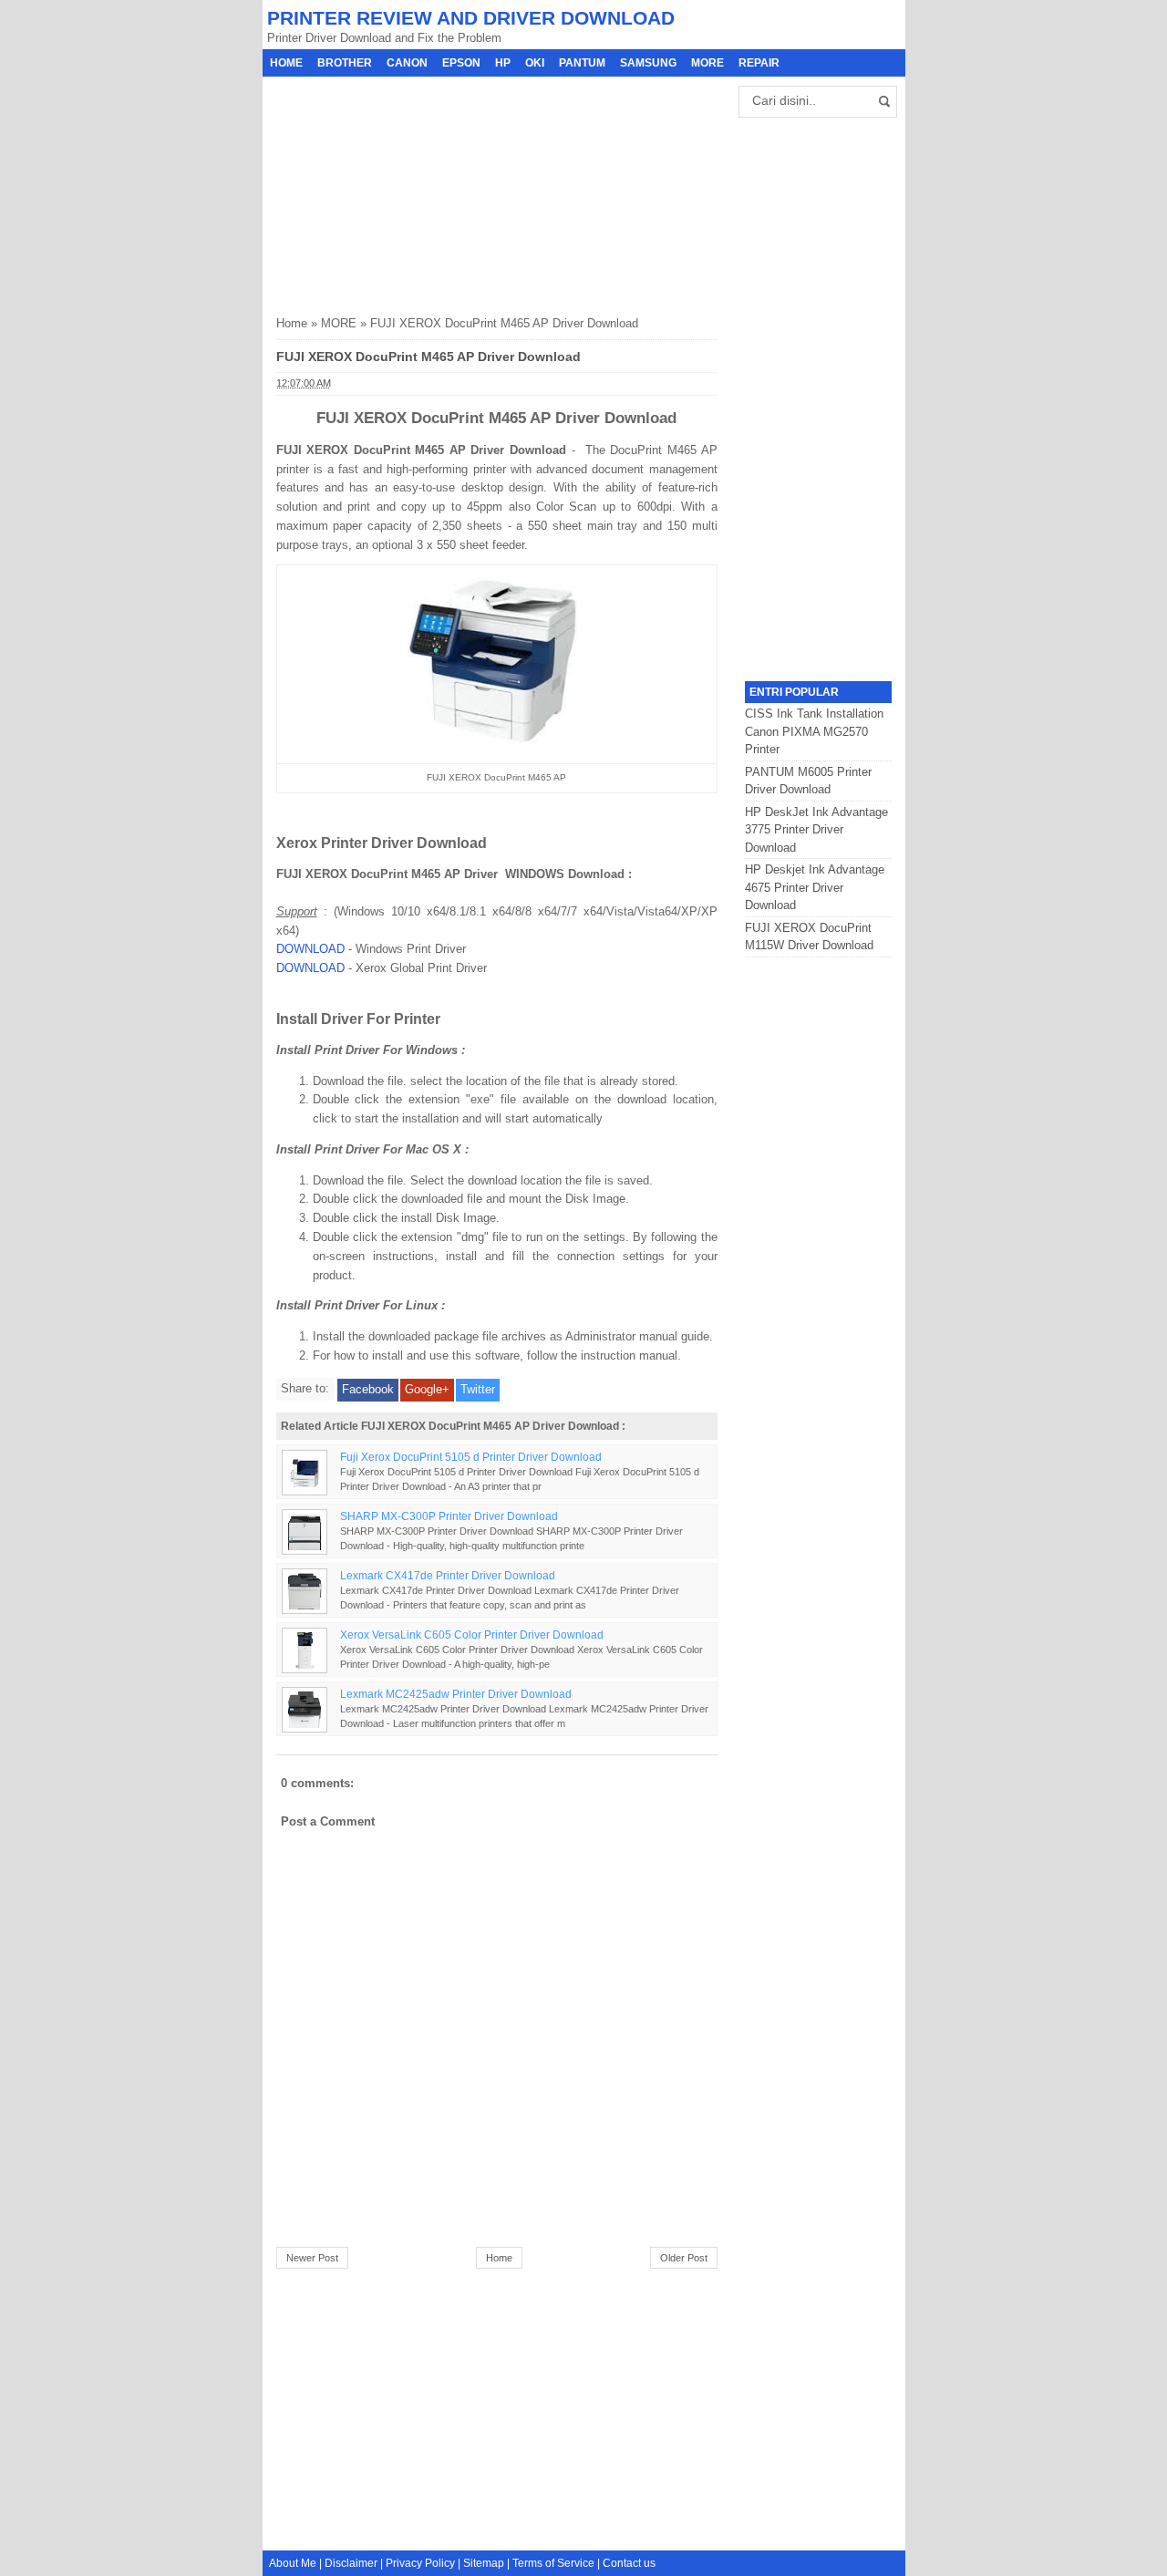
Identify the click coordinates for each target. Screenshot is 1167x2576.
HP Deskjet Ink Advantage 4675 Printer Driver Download (815, 887)
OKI (535, 63)
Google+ (427, 1389)
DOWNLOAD (310, 949)
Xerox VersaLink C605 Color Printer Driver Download (472, 1635)
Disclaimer (351, 2563)
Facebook (368, 1389)
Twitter (478, 1389)
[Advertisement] (413, 191)
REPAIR (759, 63)
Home (286, 63)
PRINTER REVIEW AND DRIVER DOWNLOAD (471, 18)
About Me (293, 2563)
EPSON (461, 63)
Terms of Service (553, 2563)
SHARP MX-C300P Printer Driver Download (449, 1516)
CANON (407, 63)
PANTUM (582, 63)
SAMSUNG (648, 63)
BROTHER (345, 63)
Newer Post (312, 2258)
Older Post (684, 2258)
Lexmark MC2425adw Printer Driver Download (456, 1694)
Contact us (629, 2563)
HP (503, 63)
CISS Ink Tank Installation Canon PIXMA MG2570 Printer (814, 731)
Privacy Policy (420, 2563)
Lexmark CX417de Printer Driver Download (448, 1575)
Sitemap (484, 2563)
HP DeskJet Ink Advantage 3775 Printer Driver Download (816, 830)
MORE (707, 63)
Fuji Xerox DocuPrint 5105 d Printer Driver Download (471, 1457)
